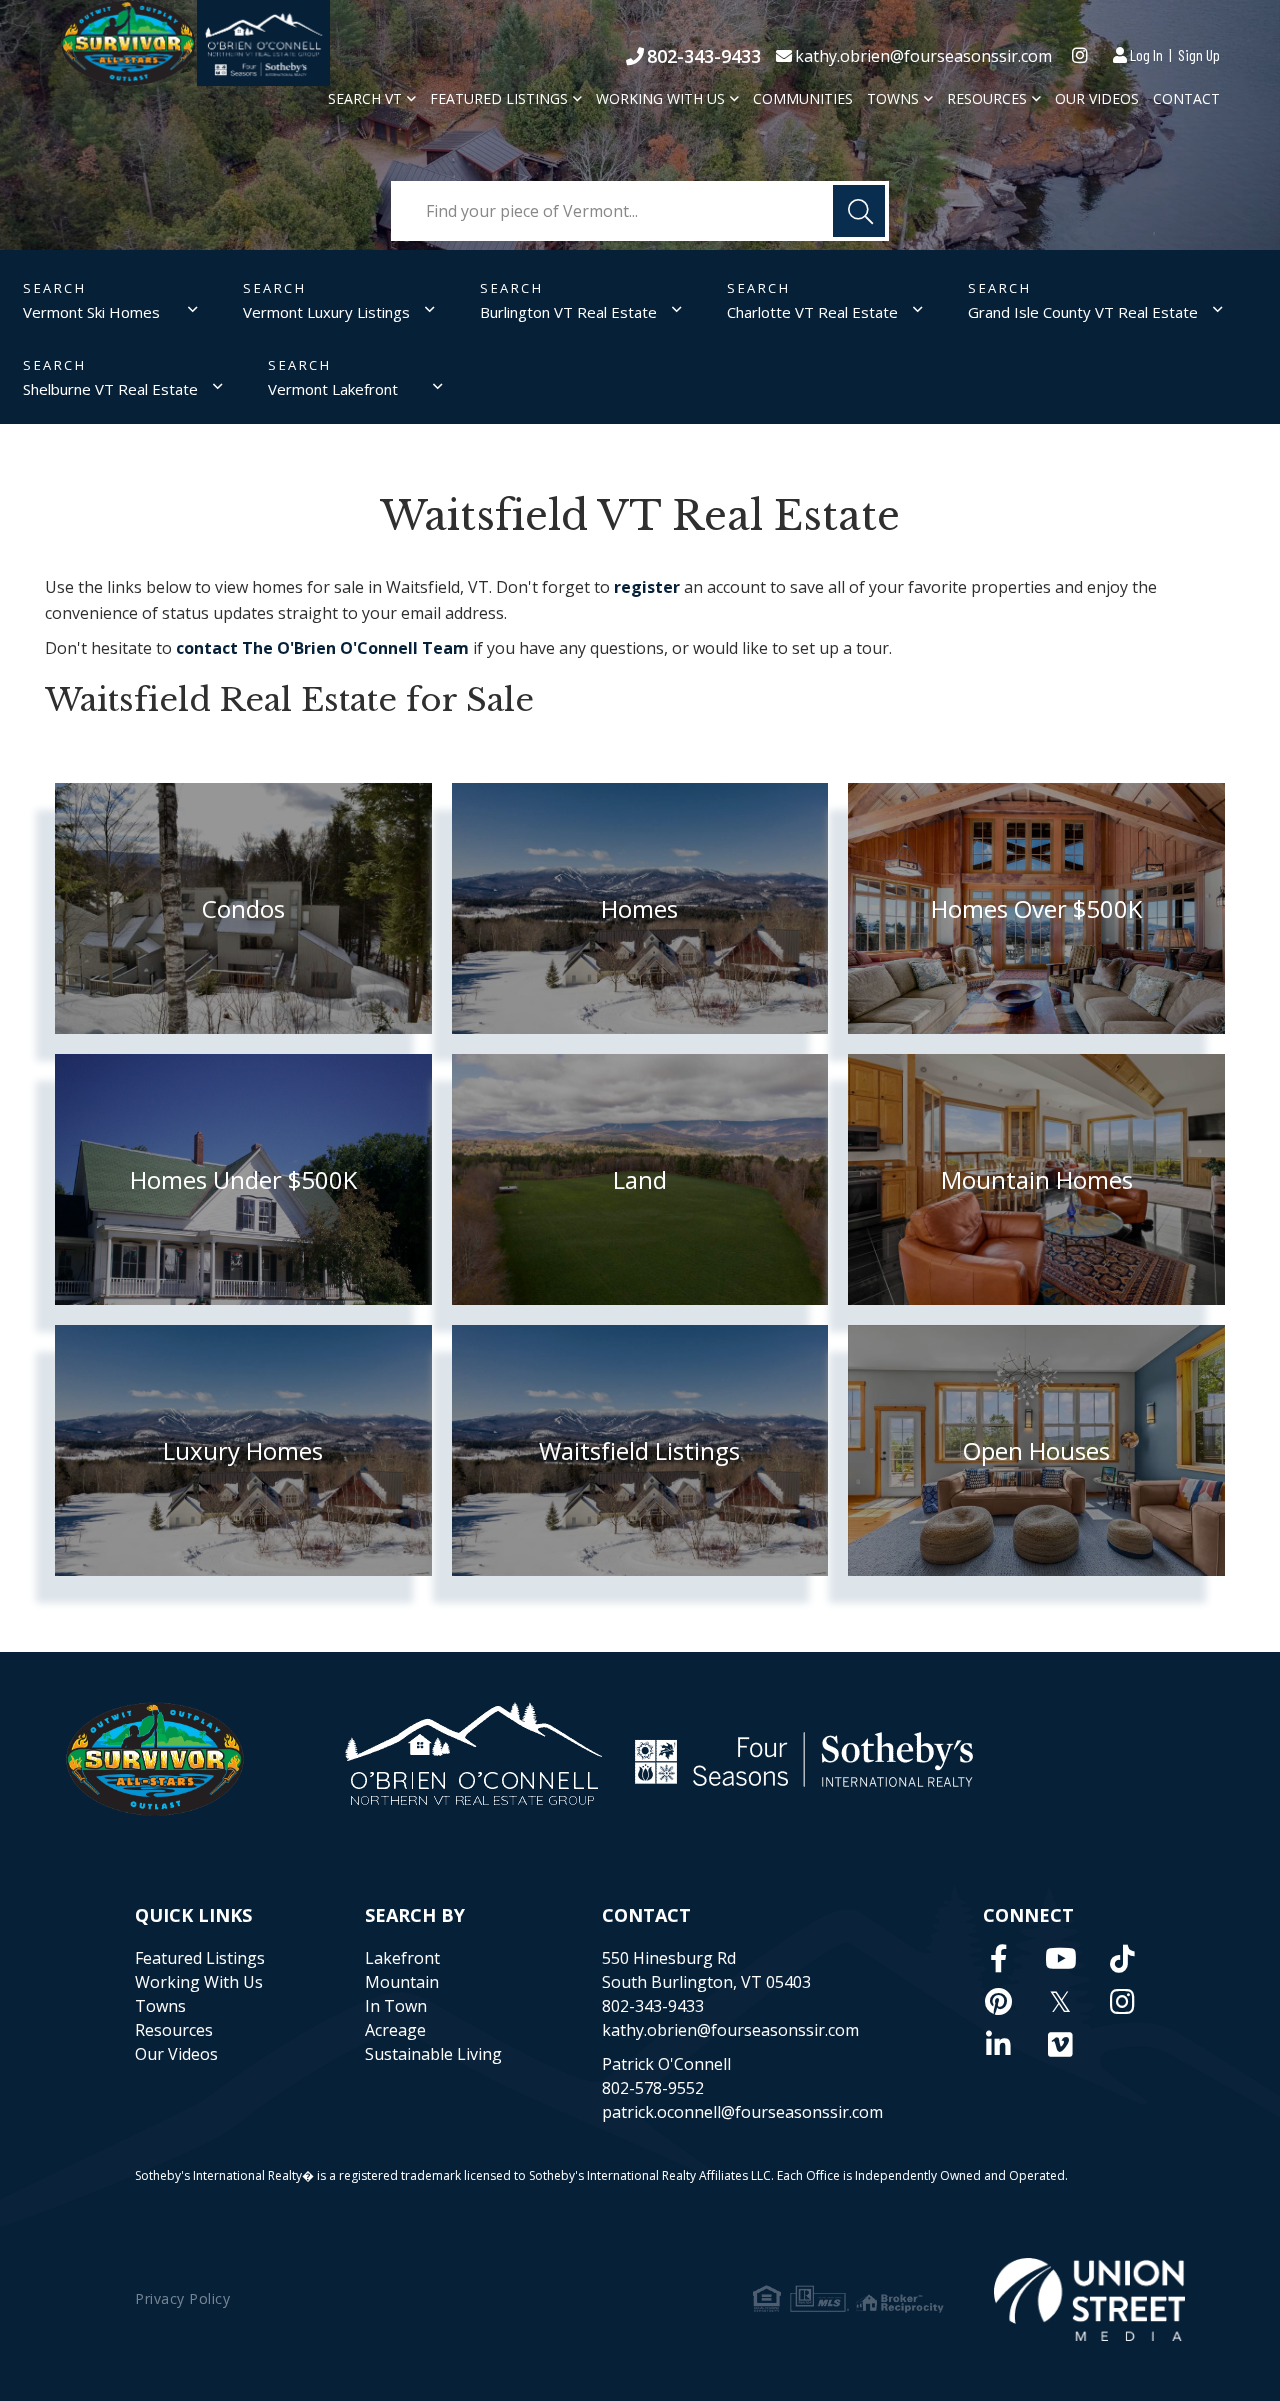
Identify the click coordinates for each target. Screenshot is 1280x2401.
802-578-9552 (653, 2088)
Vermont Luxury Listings (326, 312)
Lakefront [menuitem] (402, 1958)
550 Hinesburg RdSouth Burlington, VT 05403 (706, 1970)
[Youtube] (1061, 1958)
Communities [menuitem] (803, 98)
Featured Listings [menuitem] (499, 98)
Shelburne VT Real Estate (110, 389)
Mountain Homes (1037, 1179)
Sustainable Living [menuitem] (433, 2054)
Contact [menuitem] (1186, 98)
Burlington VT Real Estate (568, 312)
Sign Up (1199, 54)
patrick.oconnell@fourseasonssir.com (742, 2112)
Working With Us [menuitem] (660, 98)
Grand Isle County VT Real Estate (1083, 312)
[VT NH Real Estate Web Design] (1089, 2299)
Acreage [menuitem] (395, 2030)
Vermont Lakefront (333, 389)
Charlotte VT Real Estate (812, 312)
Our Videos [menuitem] (1097, 98)
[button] (859, 211)
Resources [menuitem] (987, 98)
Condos (243, 908)
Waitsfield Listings (639, 1450)
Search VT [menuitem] (365, 98)
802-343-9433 (704, 56)
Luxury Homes (243, 1450)
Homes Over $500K (1036, 908)
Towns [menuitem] (893, 98)
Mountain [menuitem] (402, 1982)
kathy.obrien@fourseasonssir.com (923, 56)
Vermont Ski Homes (91, 312)
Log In (1146, 54)
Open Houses (1036, 1450)
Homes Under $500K (243, 1179)
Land (640, 1179)
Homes (639, 908)
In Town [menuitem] (396, 2006)
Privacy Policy (182, 2298)
